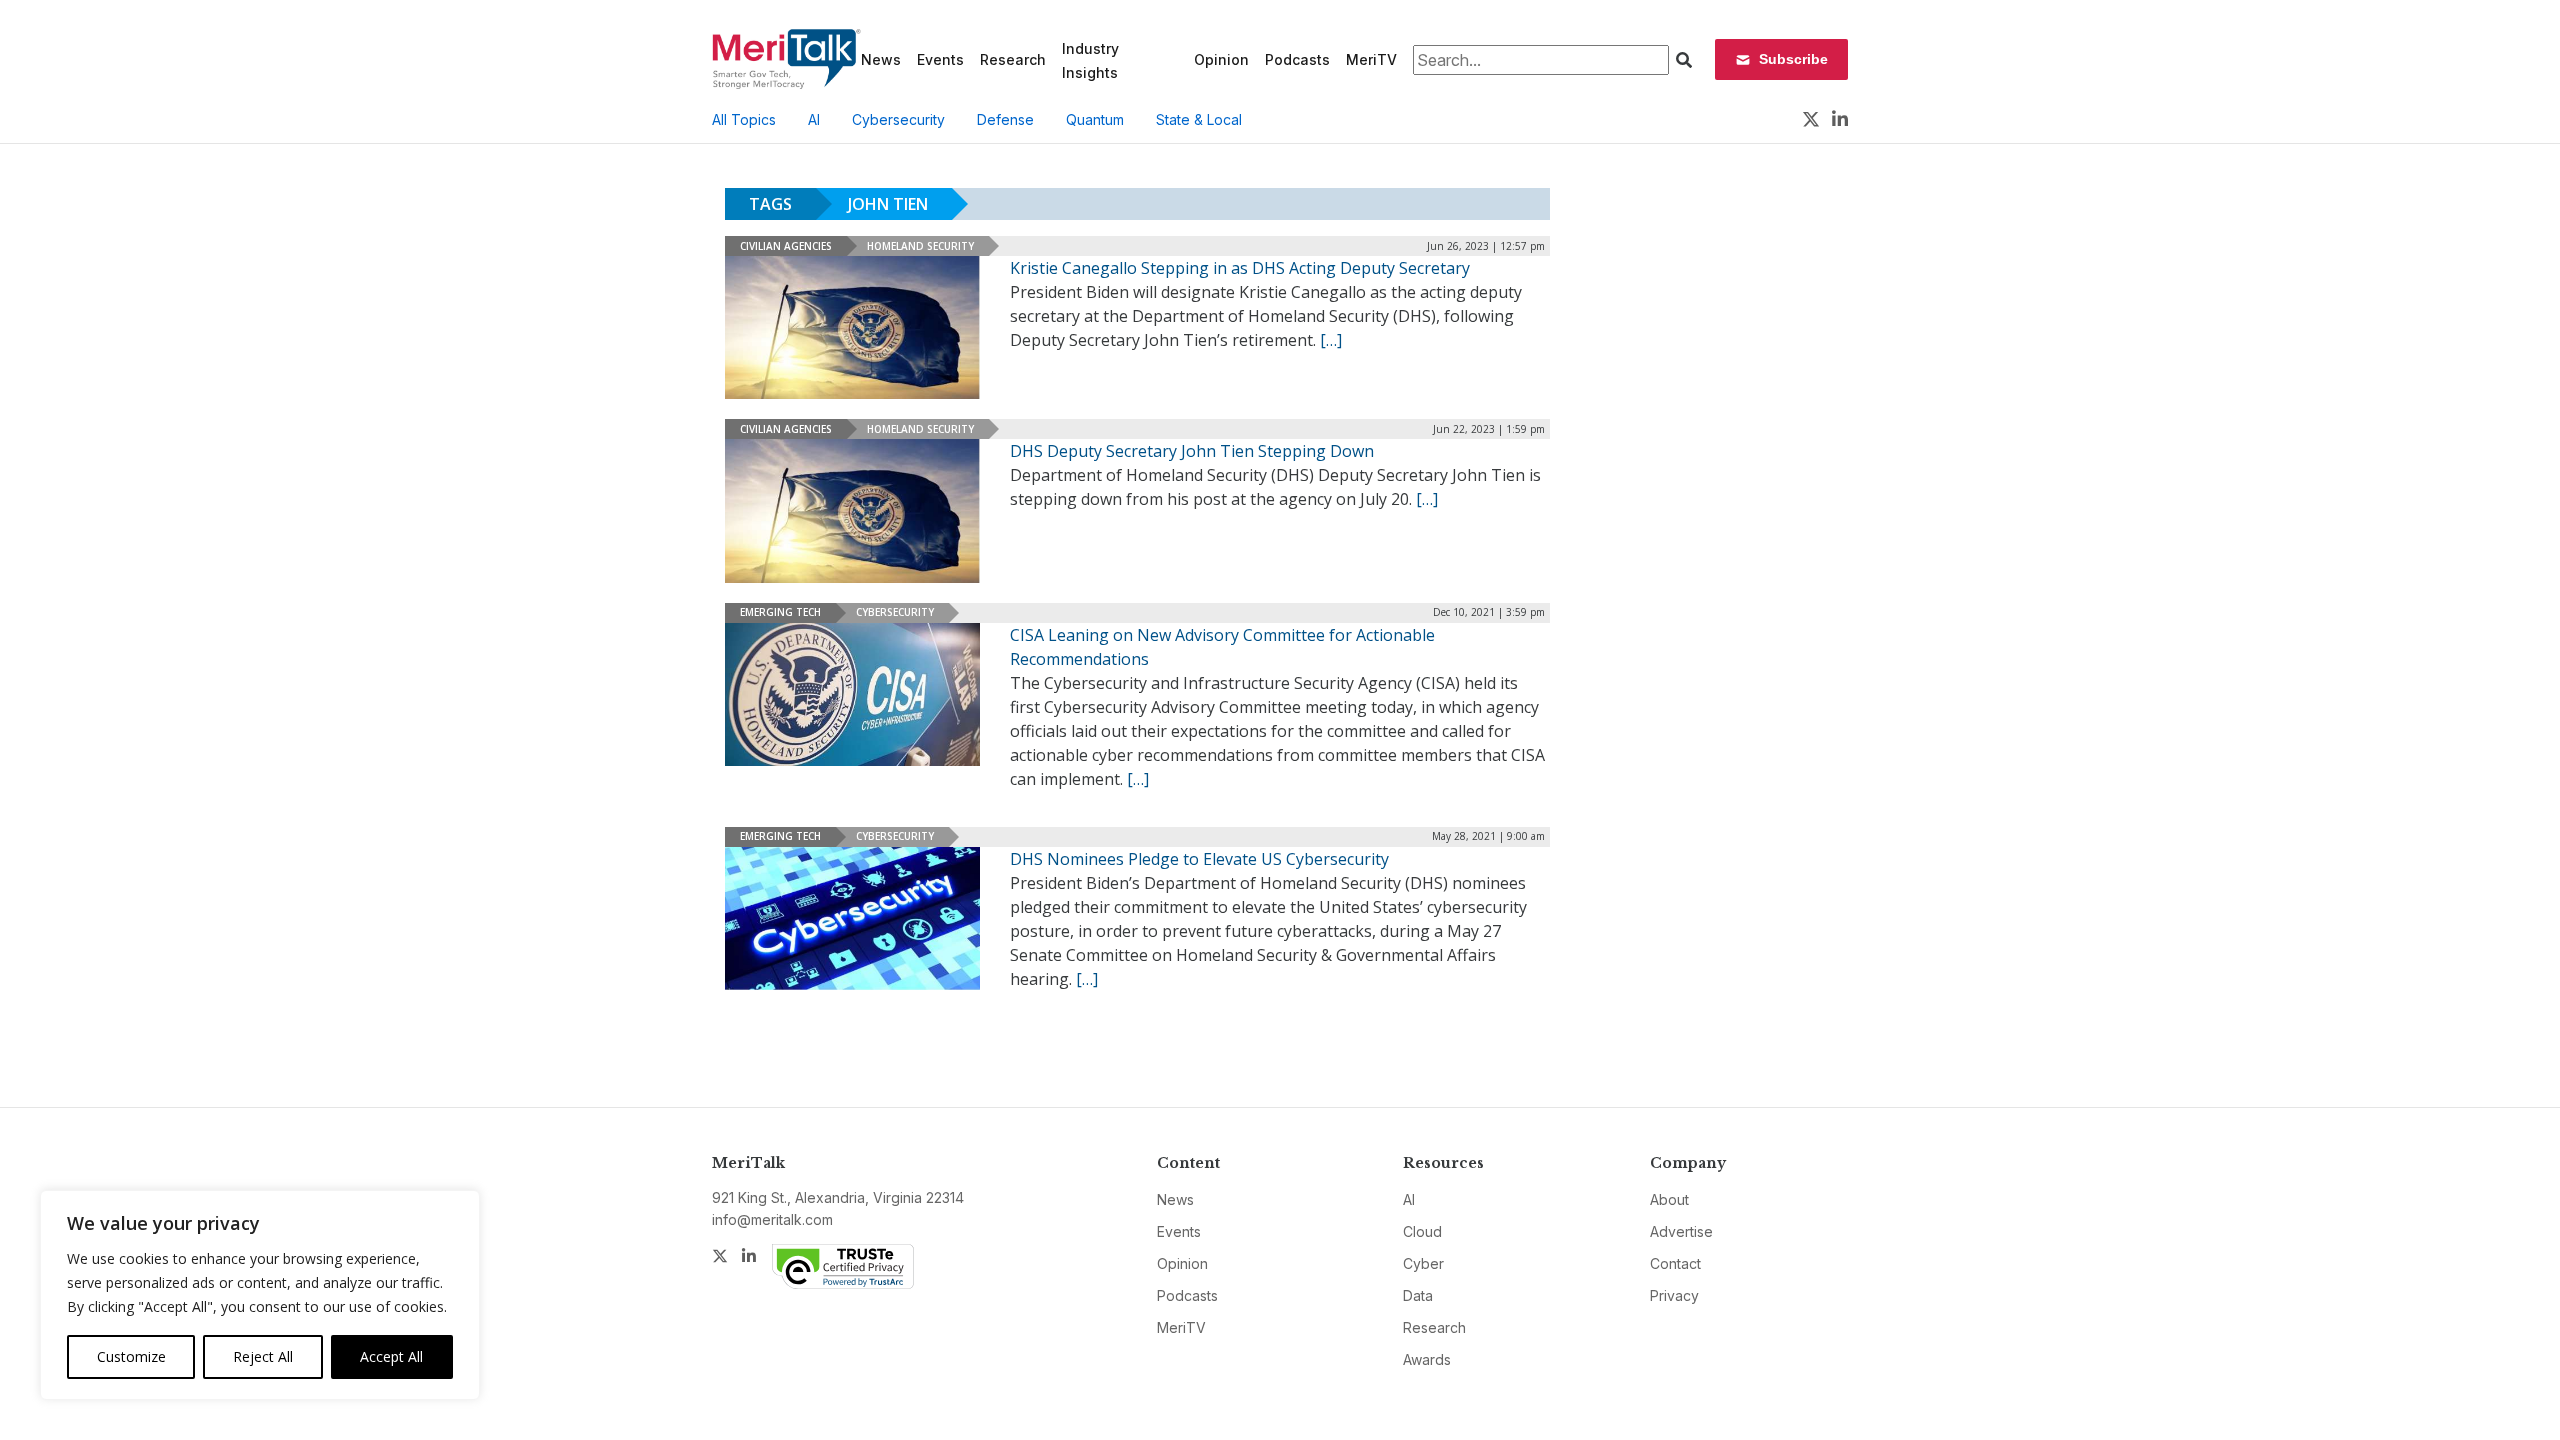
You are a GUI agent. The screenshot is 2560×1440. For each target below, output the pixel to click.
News (881, 59)
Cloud (1422, 1231)
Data (1418, 1295)
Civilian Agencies (786, 246)
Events (940, 59)
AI (814, 119)
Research (1013, 59)
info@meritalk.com (772, 1219)
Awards (1427, 1359)
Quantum (1095, 119)
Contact (1675, 1263)
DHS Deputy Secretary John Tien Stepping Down (1192, 451)
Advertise (1681, 1231)
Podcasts (1297, 59)
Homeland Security (920, 246)
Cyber (1423, 1263)
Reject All (263, 1356)
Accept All (391, 1356)
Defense (1005, 119)
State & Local (1199, 119)
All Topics (744, 119)
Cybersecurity (898, 119)
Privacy (1674, 1295)
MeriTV (1371, 59)
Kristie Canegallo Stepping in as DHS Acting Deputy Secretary (1240, 268)
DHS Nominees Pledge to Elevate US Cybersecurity (1199, 859)
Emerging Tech (780, 612)
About (1669, 1199)
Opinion (1221, 59)
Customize (131, 1356)
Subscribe (1793, 59)
